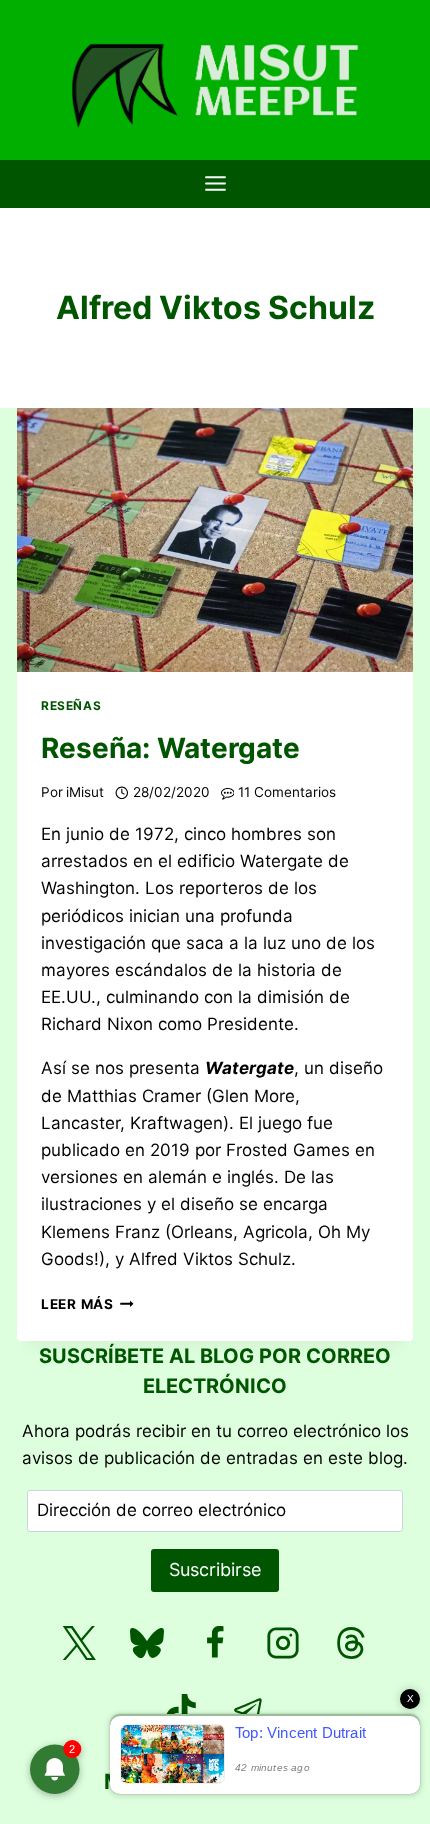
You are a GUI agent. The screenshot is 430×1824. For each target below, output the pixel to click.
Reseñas (71, 705)
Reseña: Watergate (170, 748)
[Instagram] (283, 1643)
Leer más (87, 1304)
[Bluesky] (147, 1643)
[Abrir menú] (215, 184)
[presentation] (215, 540)
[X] (79, 1643)
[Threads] (351, 1643)
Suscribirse (215, 1569)
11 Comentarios (287, 792)
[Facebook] (215, 1643)
